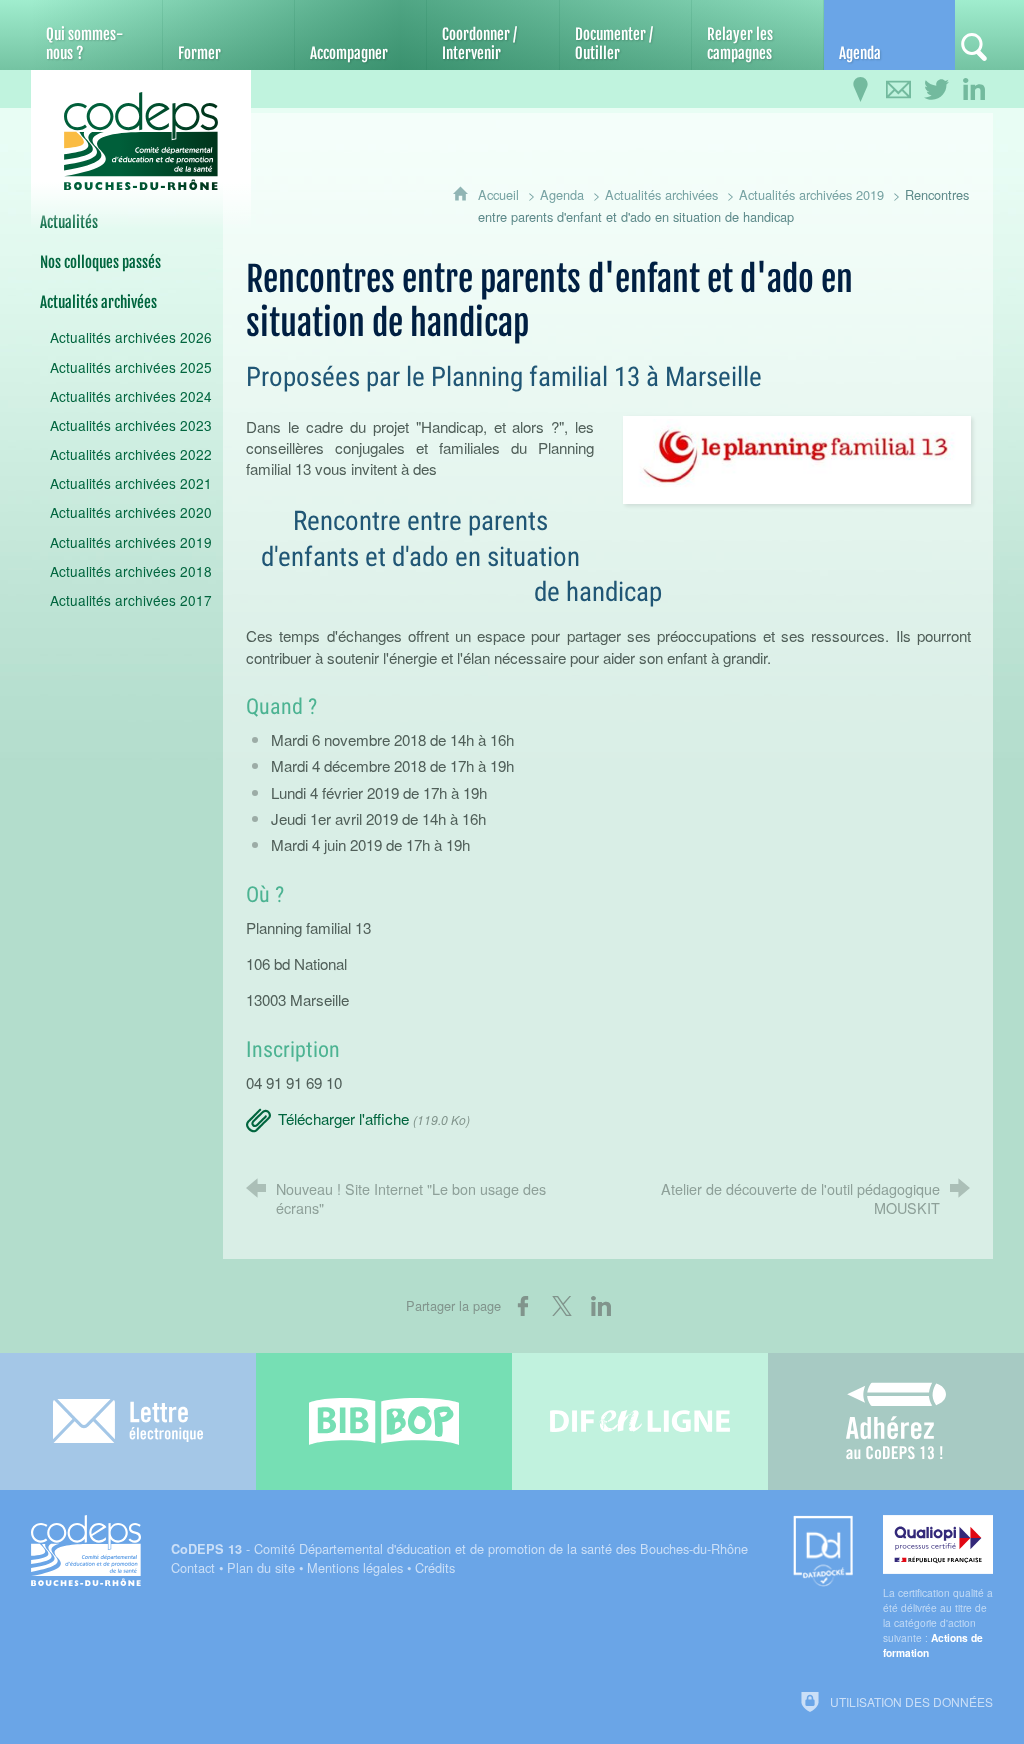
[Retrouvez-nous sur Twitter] (936, 90)
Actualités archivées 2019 (811, 194)
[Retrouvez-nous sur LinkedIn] (974, 90)
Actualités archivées (661, 194)
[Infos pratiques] (860, 90)
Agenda (562, 194)
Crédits (435, 1567)
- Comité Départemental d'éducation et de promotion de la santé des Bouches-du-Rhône (459, 1548)
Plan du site (261, 1567)
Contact (193, 1567)
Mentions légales (355, 1567)
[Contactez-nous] (898, 90)
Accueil (500, 194)
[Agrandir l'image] (797, 457)
